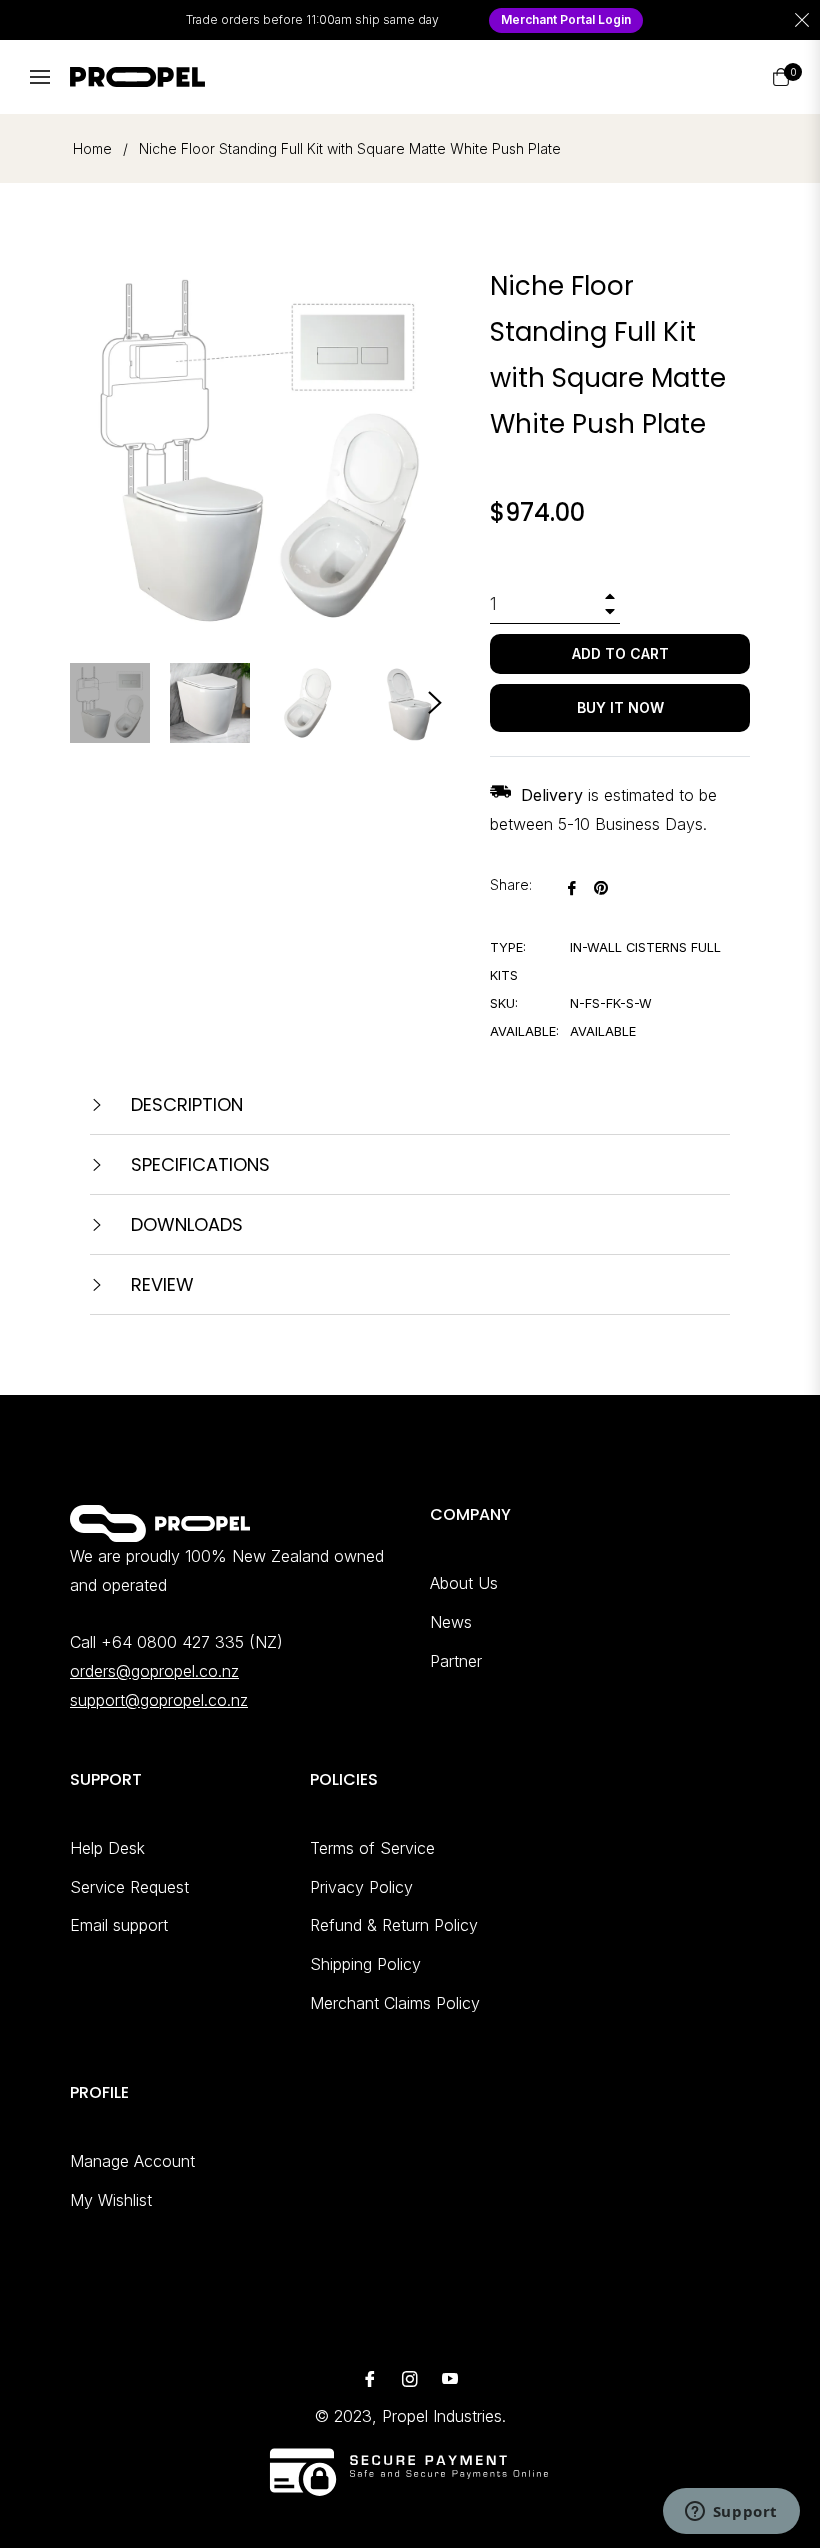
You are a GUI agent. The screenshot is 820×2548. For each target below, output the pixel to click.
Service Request (129, 1887)
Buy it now (620, 707)
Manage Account (132, 2161)
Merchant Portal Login (566, 19)
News (451, 1622)
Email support (119, 1925)
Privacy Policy (361, 1887)
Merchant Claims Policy (395, 2003)
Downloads (184, 1224)
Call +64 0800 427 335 (157, 1642)
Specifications (198, 1164)
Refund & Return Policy (394, 1925)
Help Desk (107, 1848)
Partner (456, 1661)
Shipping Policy (365, 1964)
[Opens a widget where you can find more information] (731, 2513)
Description (184, 1104)
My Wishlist (111, 2200)
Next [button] (435, 703)
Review (160, 1284)
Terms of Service (372, 1848)
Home (92, 148)
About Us (464, 1583)
